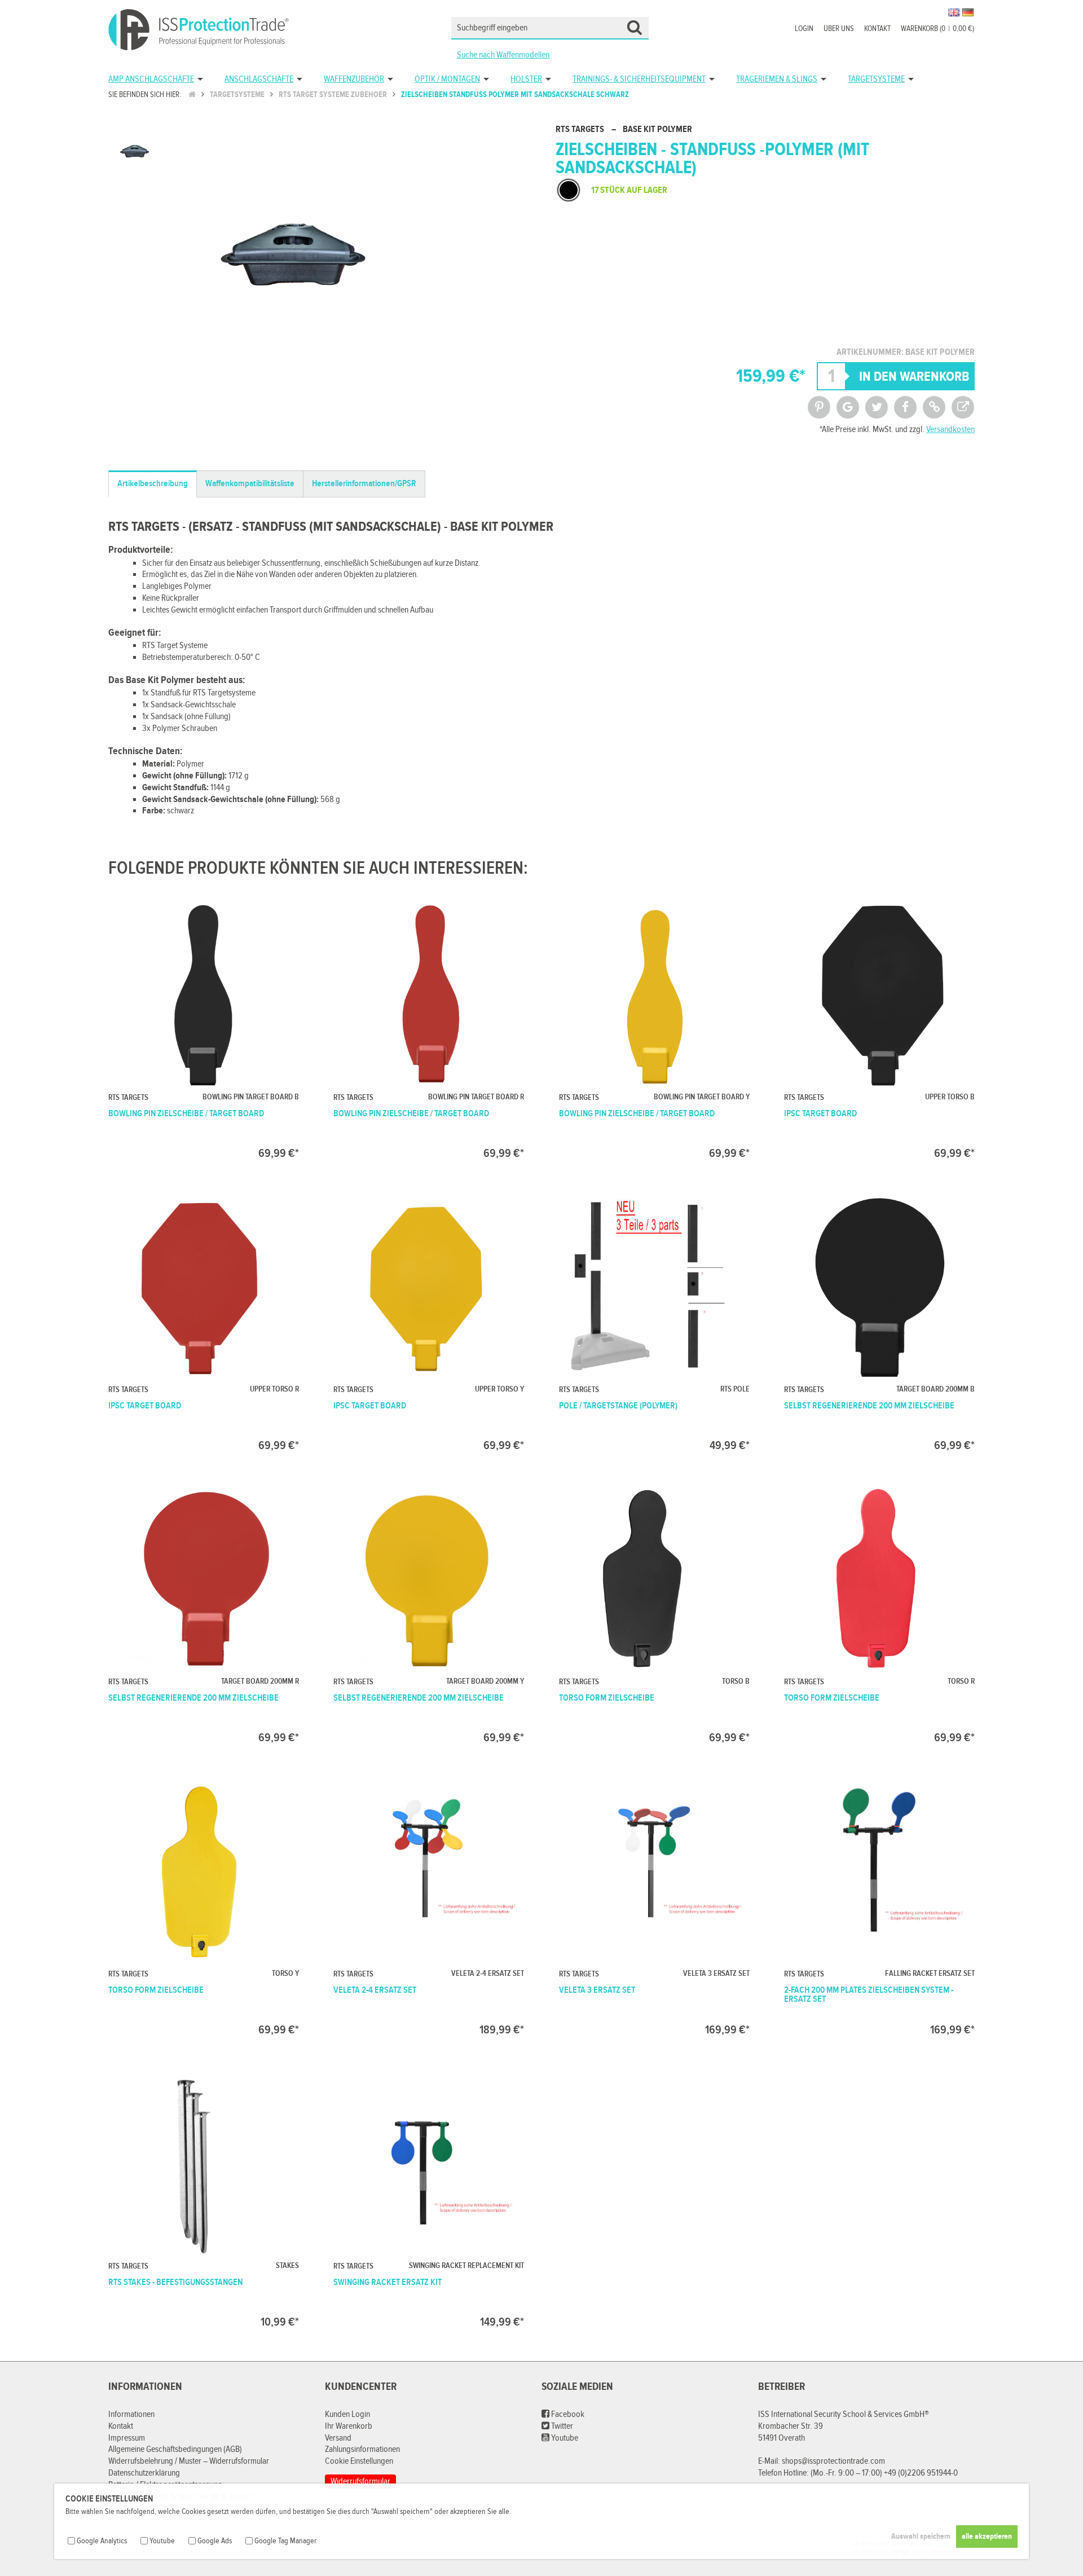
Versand (338, 2438)
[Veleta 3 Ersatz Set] (654, 1906)
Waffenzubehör (354, 79)
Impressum (127, 2438)
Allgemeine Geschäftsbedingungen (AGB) (175, 2449)
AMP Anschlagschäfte (151, 79)
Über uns (839, 29)
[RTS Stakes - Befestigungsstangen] (204, 2198)
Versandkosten (950, 430)
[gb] (954, 12)
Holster (526, 79)
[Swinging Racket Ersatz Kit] (429, 2198)
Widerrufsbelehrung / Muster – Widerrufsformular (189, 2461)
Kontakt (877, 29)
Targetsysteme (876, 79)
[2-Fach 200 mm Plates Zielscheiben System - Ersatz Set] (879, 1906)
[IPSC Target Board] (879, 1029)
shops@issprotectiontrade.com (833, 2461)
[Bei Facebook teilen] (905, 407)
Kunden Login (347, 2414)
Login (804, 29)
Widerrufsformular (360, 2482)
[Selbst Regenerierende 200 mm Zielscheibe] (879, 1321)
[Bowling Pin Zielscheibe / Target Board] (204, 1029)
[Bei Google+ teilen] (848, 407)
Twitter (561, 2426)
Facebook (567, 2414)
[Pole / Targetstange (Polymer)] (654, 1321)
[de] (968, 12)
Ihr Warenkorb (349, 2426)
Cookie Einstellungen (359, 2461)
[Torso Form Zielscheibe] (654, 1613)
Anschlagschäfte (259, 79)
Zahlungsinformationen (362, 2449)
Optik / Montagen (447, 79)
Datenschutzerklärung (144, 2473)
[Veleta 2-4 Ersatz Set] (429, 1906)
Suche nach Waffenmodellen (503, 55)
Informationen (131, 2414)
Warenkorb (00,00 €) (937, 29)
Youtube (564, 2438)
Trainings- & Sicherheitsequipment (639, 79)
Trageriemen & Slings (777, 79)
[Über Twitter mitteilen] (877, 407)
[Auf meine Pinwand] (819, 407)
